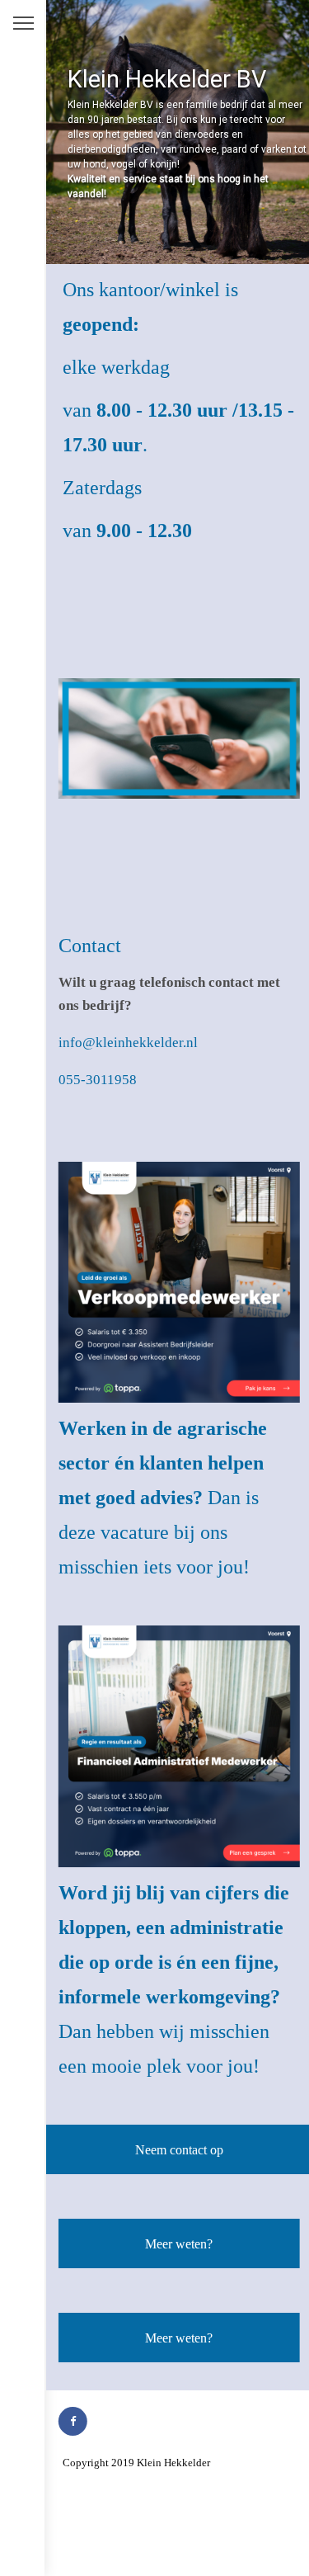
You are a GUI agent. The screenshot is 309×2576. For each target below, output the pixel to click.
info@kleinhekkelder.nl (128, 1043)
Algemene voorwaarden (115, 2484)
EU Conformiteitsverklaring (125, 2527)
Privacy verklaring (104, 2505)
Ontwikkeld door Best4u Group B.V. (143, 2548)
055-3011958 (98, 1080)
